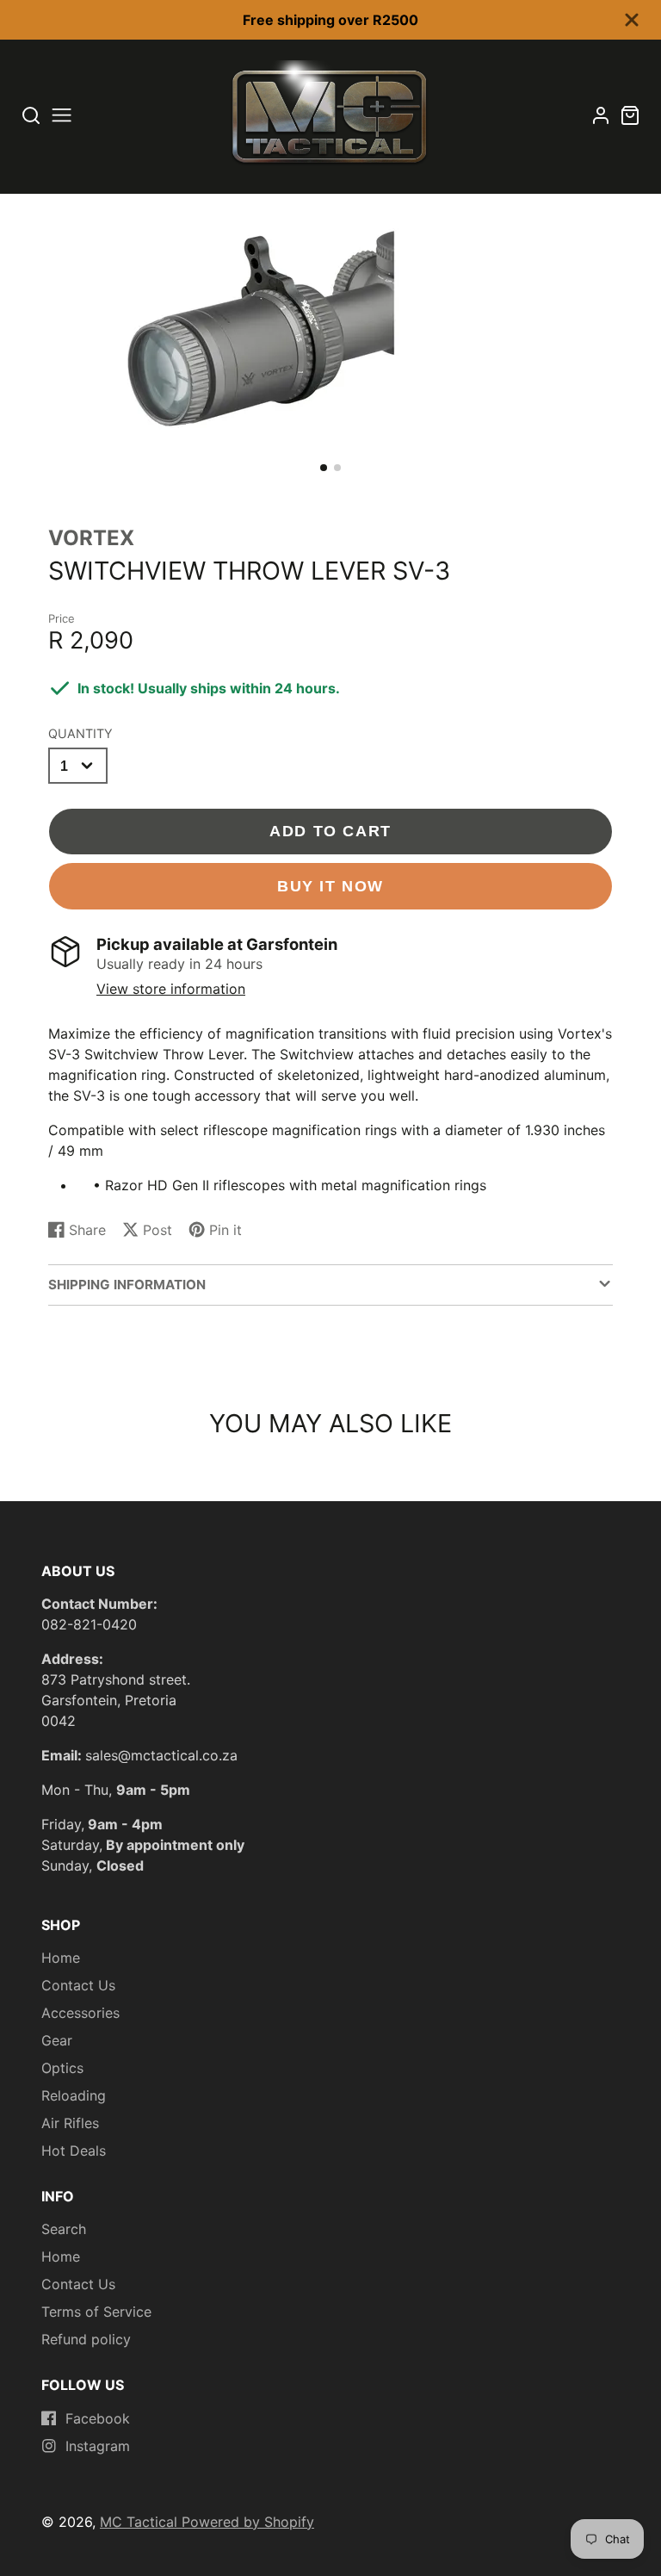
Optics (62, 2068)
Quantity (80, 733)
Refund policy (86, 2339)
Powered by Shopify (248, 2522)
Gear (57, 2040)
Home (61, 1958)
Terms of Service (96, 2312)
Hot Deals (74, 2151)
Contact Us (78, 1985)
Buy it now (330, 886)
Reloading (74, 2095)
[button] (324, 468)
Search (64, 2229)
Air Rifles (70, 2123)
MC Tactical (141, 2522)
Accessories (80, 2013)
